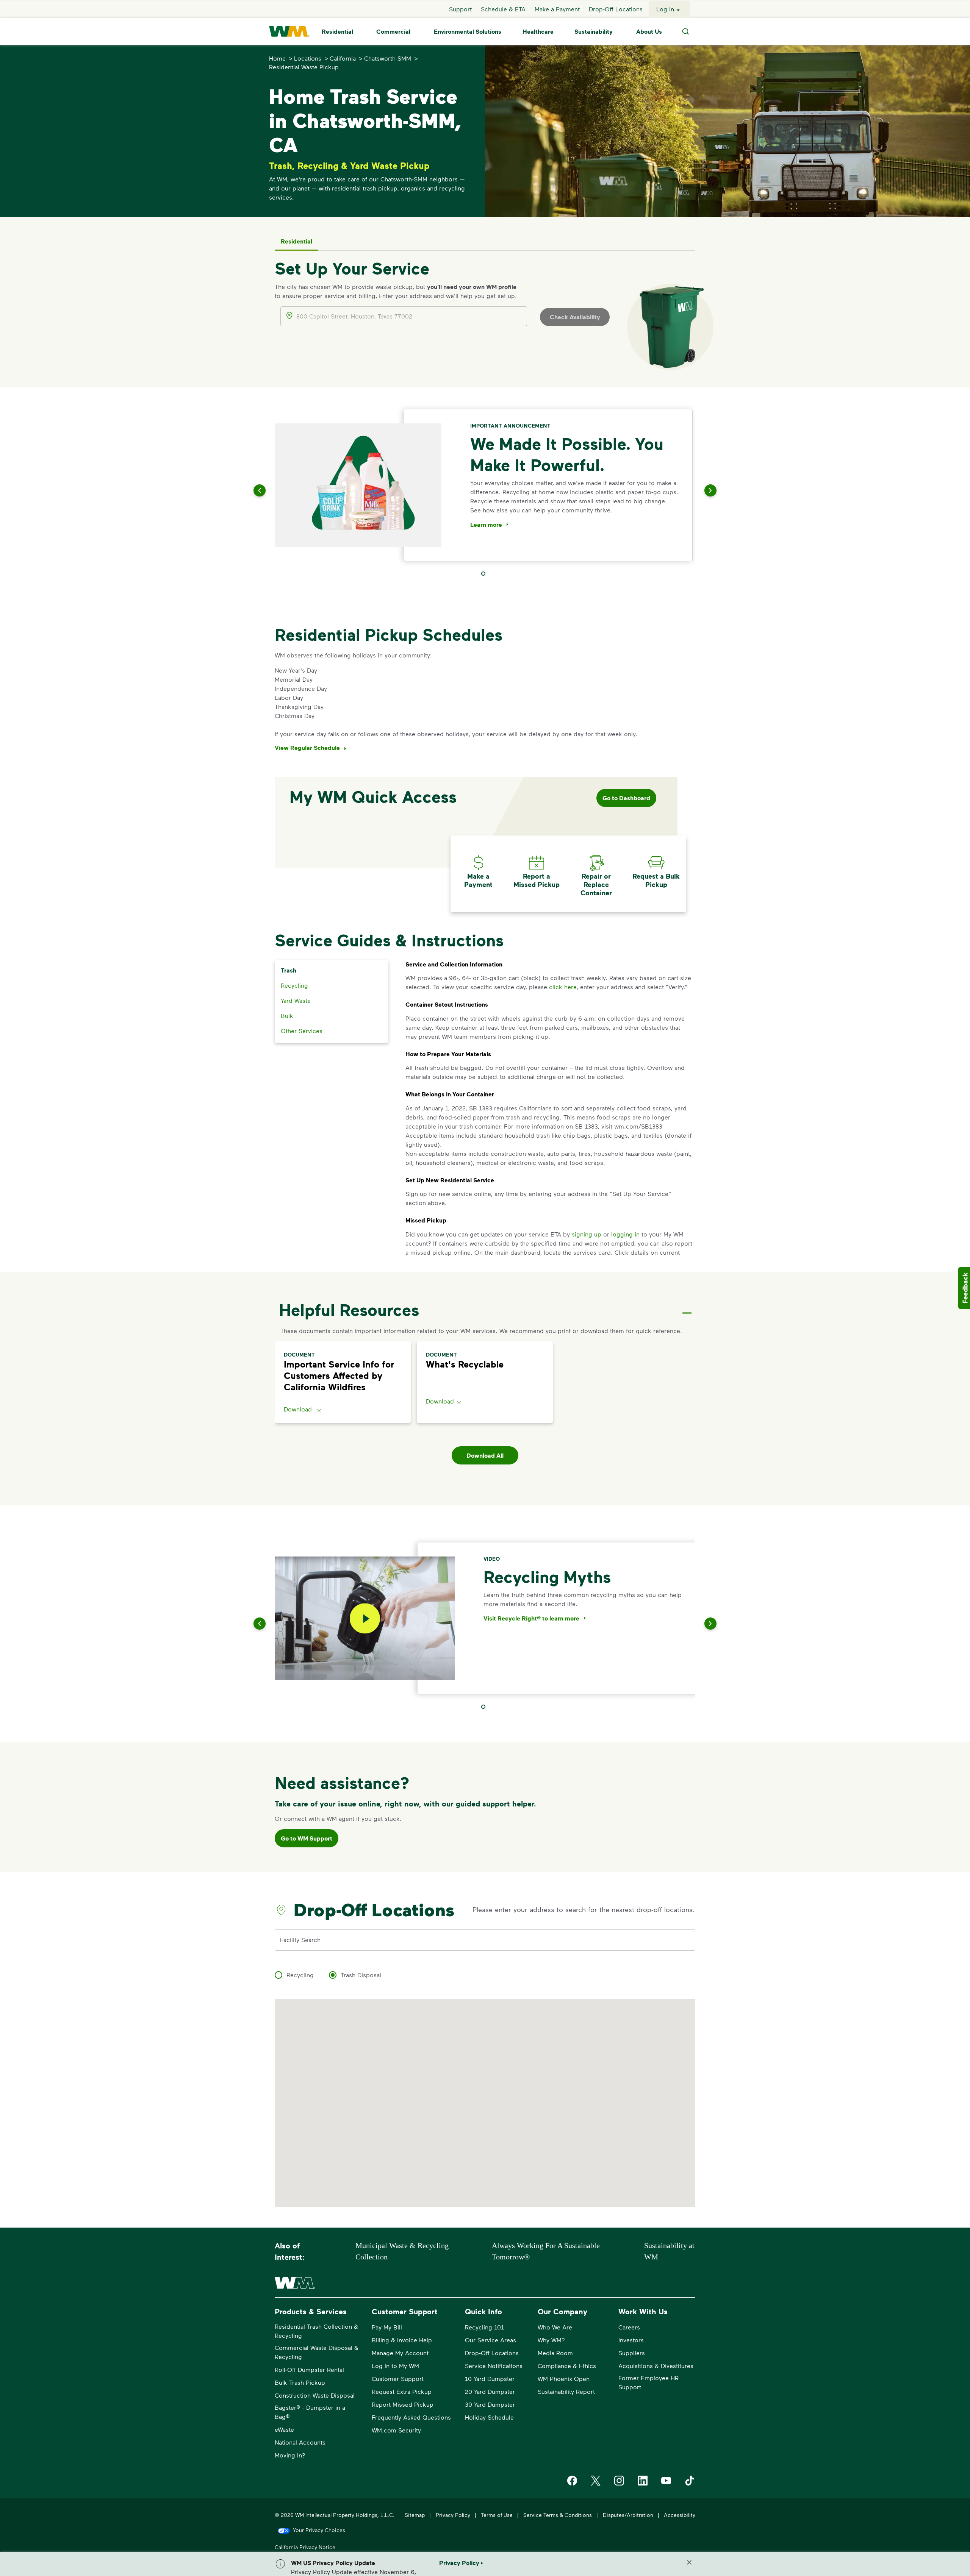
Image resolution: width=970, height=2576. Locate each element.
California (343, 58)
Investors (631, 2340)
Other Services (302, 1031)
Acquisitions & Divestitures (656, 2366)
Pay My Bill (387, 2327)
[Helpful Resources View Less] (687, 1307)
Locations (308, 58)
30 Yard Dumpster (490, 2404)
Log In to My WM (395, 2366)
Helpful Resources (349, 1310)
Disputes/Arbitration (628, 2515)
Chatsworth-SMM (388, 58)
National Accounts (300, 2442)
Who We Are (555, 2327)
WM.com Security (396, 2430)
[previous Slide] (269, 490)
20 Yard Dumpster (490, 2391)
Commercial (393, 31)
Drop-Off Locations (616, 9)
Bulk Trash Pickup (300, 2382)
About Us (649, 31)
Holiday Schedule (489, 2417)
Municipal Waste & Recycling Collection (402, 2251)
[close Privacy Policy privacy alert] (689, 2562)
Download (299, 1409)
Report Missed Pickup (403, 2404)
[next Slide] (701, 490)
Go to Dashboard (626, 798)
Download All (485, 1455)
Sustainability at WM (669, 2251)
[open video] (365, 1618)
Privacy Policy (453, 2515)
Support (460, 9)
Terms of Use (497, 2515)
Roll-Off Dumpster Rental (309, 2369)
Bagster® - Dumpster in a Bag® (310, 2412)
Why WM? (551, 2340)
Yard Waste (296, 1000)
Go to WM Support (307, 1838)
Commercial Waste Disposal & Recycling (317, 2352)
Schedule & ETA (503, 9)
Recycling (294, 985)
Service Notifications (494, 2366)
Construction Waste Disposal (315, 2395)
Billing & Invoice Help (402, 2340)
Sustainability (594, 31)
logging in (625, 1234)
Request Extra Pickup (402, 2391)
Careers (629, 2327)
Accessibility (680, 2515)
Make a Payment (557, 9)
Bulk (287, 1016)
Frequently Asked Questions (411, 2417)
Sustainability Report (566, 2391)
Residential (337, 31)
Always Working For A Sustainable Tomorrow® (546, 2251)
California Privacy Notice (305, 2547)
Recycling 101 (484, 2327)
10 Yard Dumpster (490, 2379)
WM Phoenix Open (564, 2379)
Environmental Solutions (468, 31)
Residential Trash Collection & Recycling (316, 2331)
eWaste (284, 2429)
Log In (665, 9)
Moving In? (290, 2455)
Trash (289, 970)
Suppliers (632, 2353)
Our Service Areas (490, 2340)
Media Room (555, 2353)
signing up (587, 1234)
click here (563, 987)
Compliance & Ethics (567, 2366)
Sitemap (415, 2515)
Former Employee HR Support (648, 2382)
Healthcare (538, 31)
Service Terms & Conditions (558, 2515)
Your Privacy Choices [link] (319, 2530)
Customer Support (398, 2379)
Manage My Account (400, 2353)
